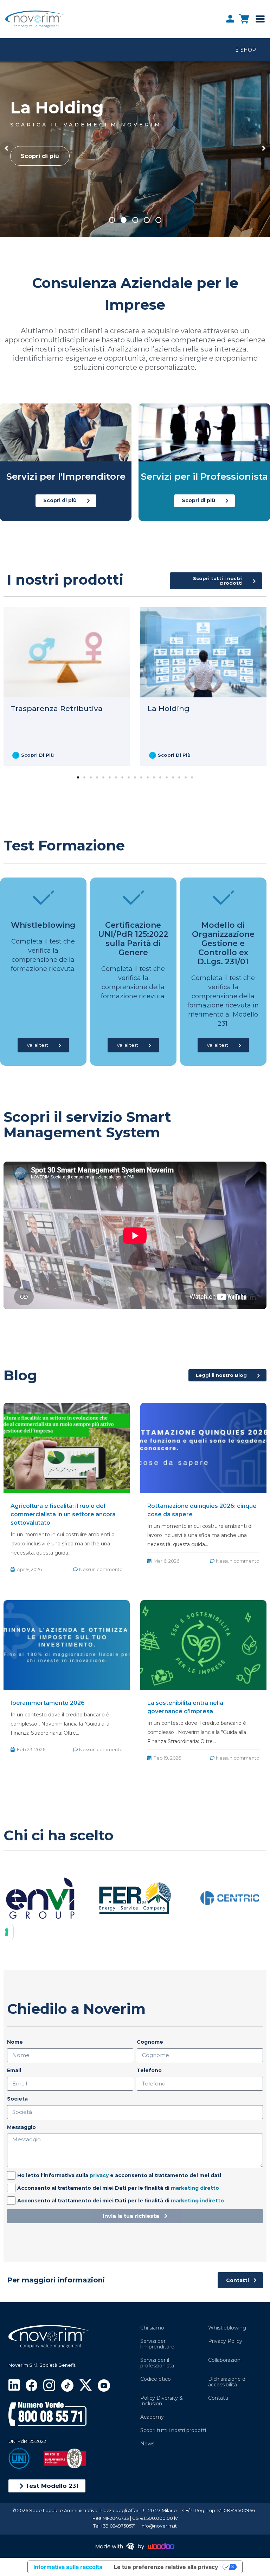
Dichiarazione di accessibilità (227, 2382)
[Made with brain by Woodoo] (135, 2546)
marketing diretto (195, 2188)
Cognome (150, 2042)
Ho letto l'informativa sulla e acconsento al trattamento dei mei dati (119, 2175)
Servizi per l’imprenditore (157, 2344)
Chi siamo (152, 2328)
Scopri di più (40, 156)
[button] (47, 2486)
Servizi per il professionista (157, 2363)
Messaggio (21, 2127)
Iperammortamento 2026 (48, 1703)
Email (14, 2070)
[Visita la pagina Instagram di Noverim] (49, 2385)
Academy (152, 2417)
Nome (15, 2042)
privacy (99, 2175)
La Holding (168, 708)
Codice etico (156, 2379)
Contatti (218, 2398)
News (147, 2444)
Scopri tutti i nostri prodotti (173, 2430)
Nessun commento (101, 1569)
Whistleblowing (227, 2328)
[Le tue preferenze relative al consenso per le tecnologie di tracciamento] (7, 1932)
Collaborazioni (225, 2360)
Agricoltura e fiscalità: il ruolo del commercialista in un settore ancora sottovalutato (63, 1514)
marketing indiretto (197, 2201)
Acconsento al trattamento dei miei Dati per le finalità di (118, 2188)
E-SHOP (246, 50)
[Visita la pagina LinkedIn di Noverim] (14, 2384)
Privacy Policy (225, 2341)
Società (17, 2099)
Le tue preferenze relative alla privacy (166, 2567)
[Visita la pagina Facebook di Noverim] (31, 2385)
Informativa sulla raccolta (68, 2567)
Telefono (149, 2070)
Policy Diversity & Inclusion (162, 2401)
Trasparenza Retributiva (57, 708)
